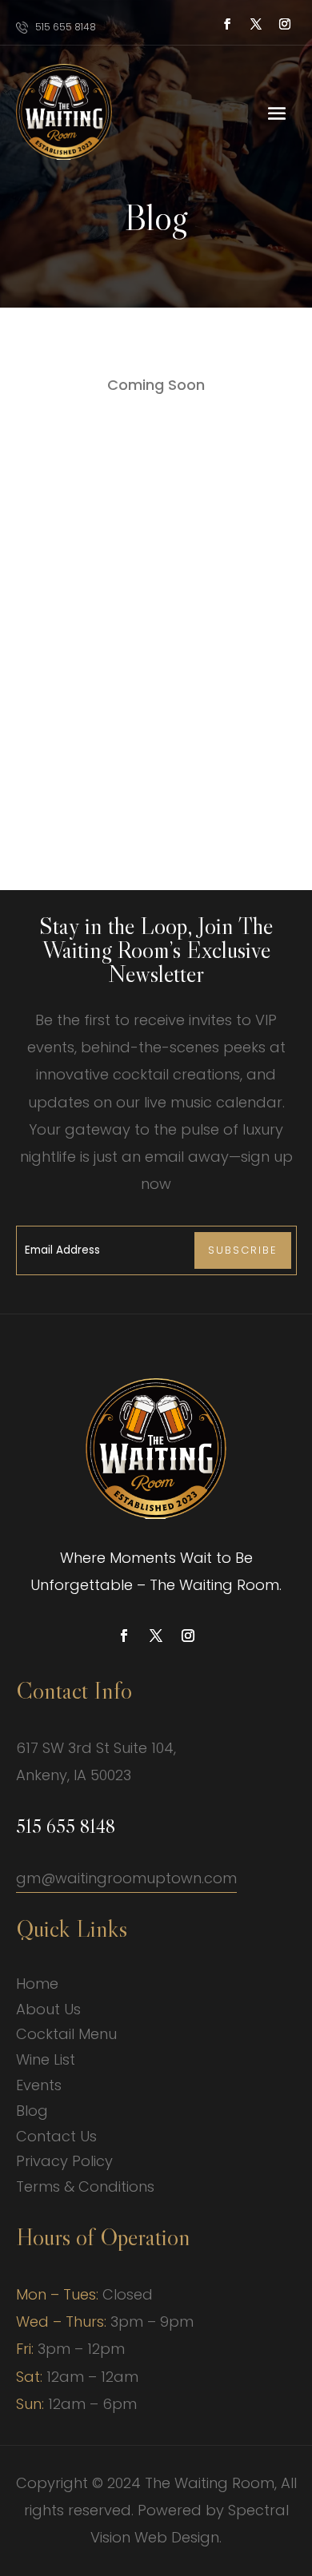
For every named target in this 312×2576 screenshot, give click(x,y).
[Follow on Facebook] (227, 24)
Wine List (46, 2059)
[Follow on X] (256, 24)
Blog (32, 2111)
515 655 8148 (66, 27)
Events (39, 2085)
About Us (48, 2009)
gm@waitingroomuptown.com (126, 1878)
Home (37, 1984)
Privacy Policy (64, 2161)
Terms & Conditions (85, 2186)
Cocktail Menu (66, 2034)
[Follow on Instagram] (285, 24)
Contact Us (56, 2136)
